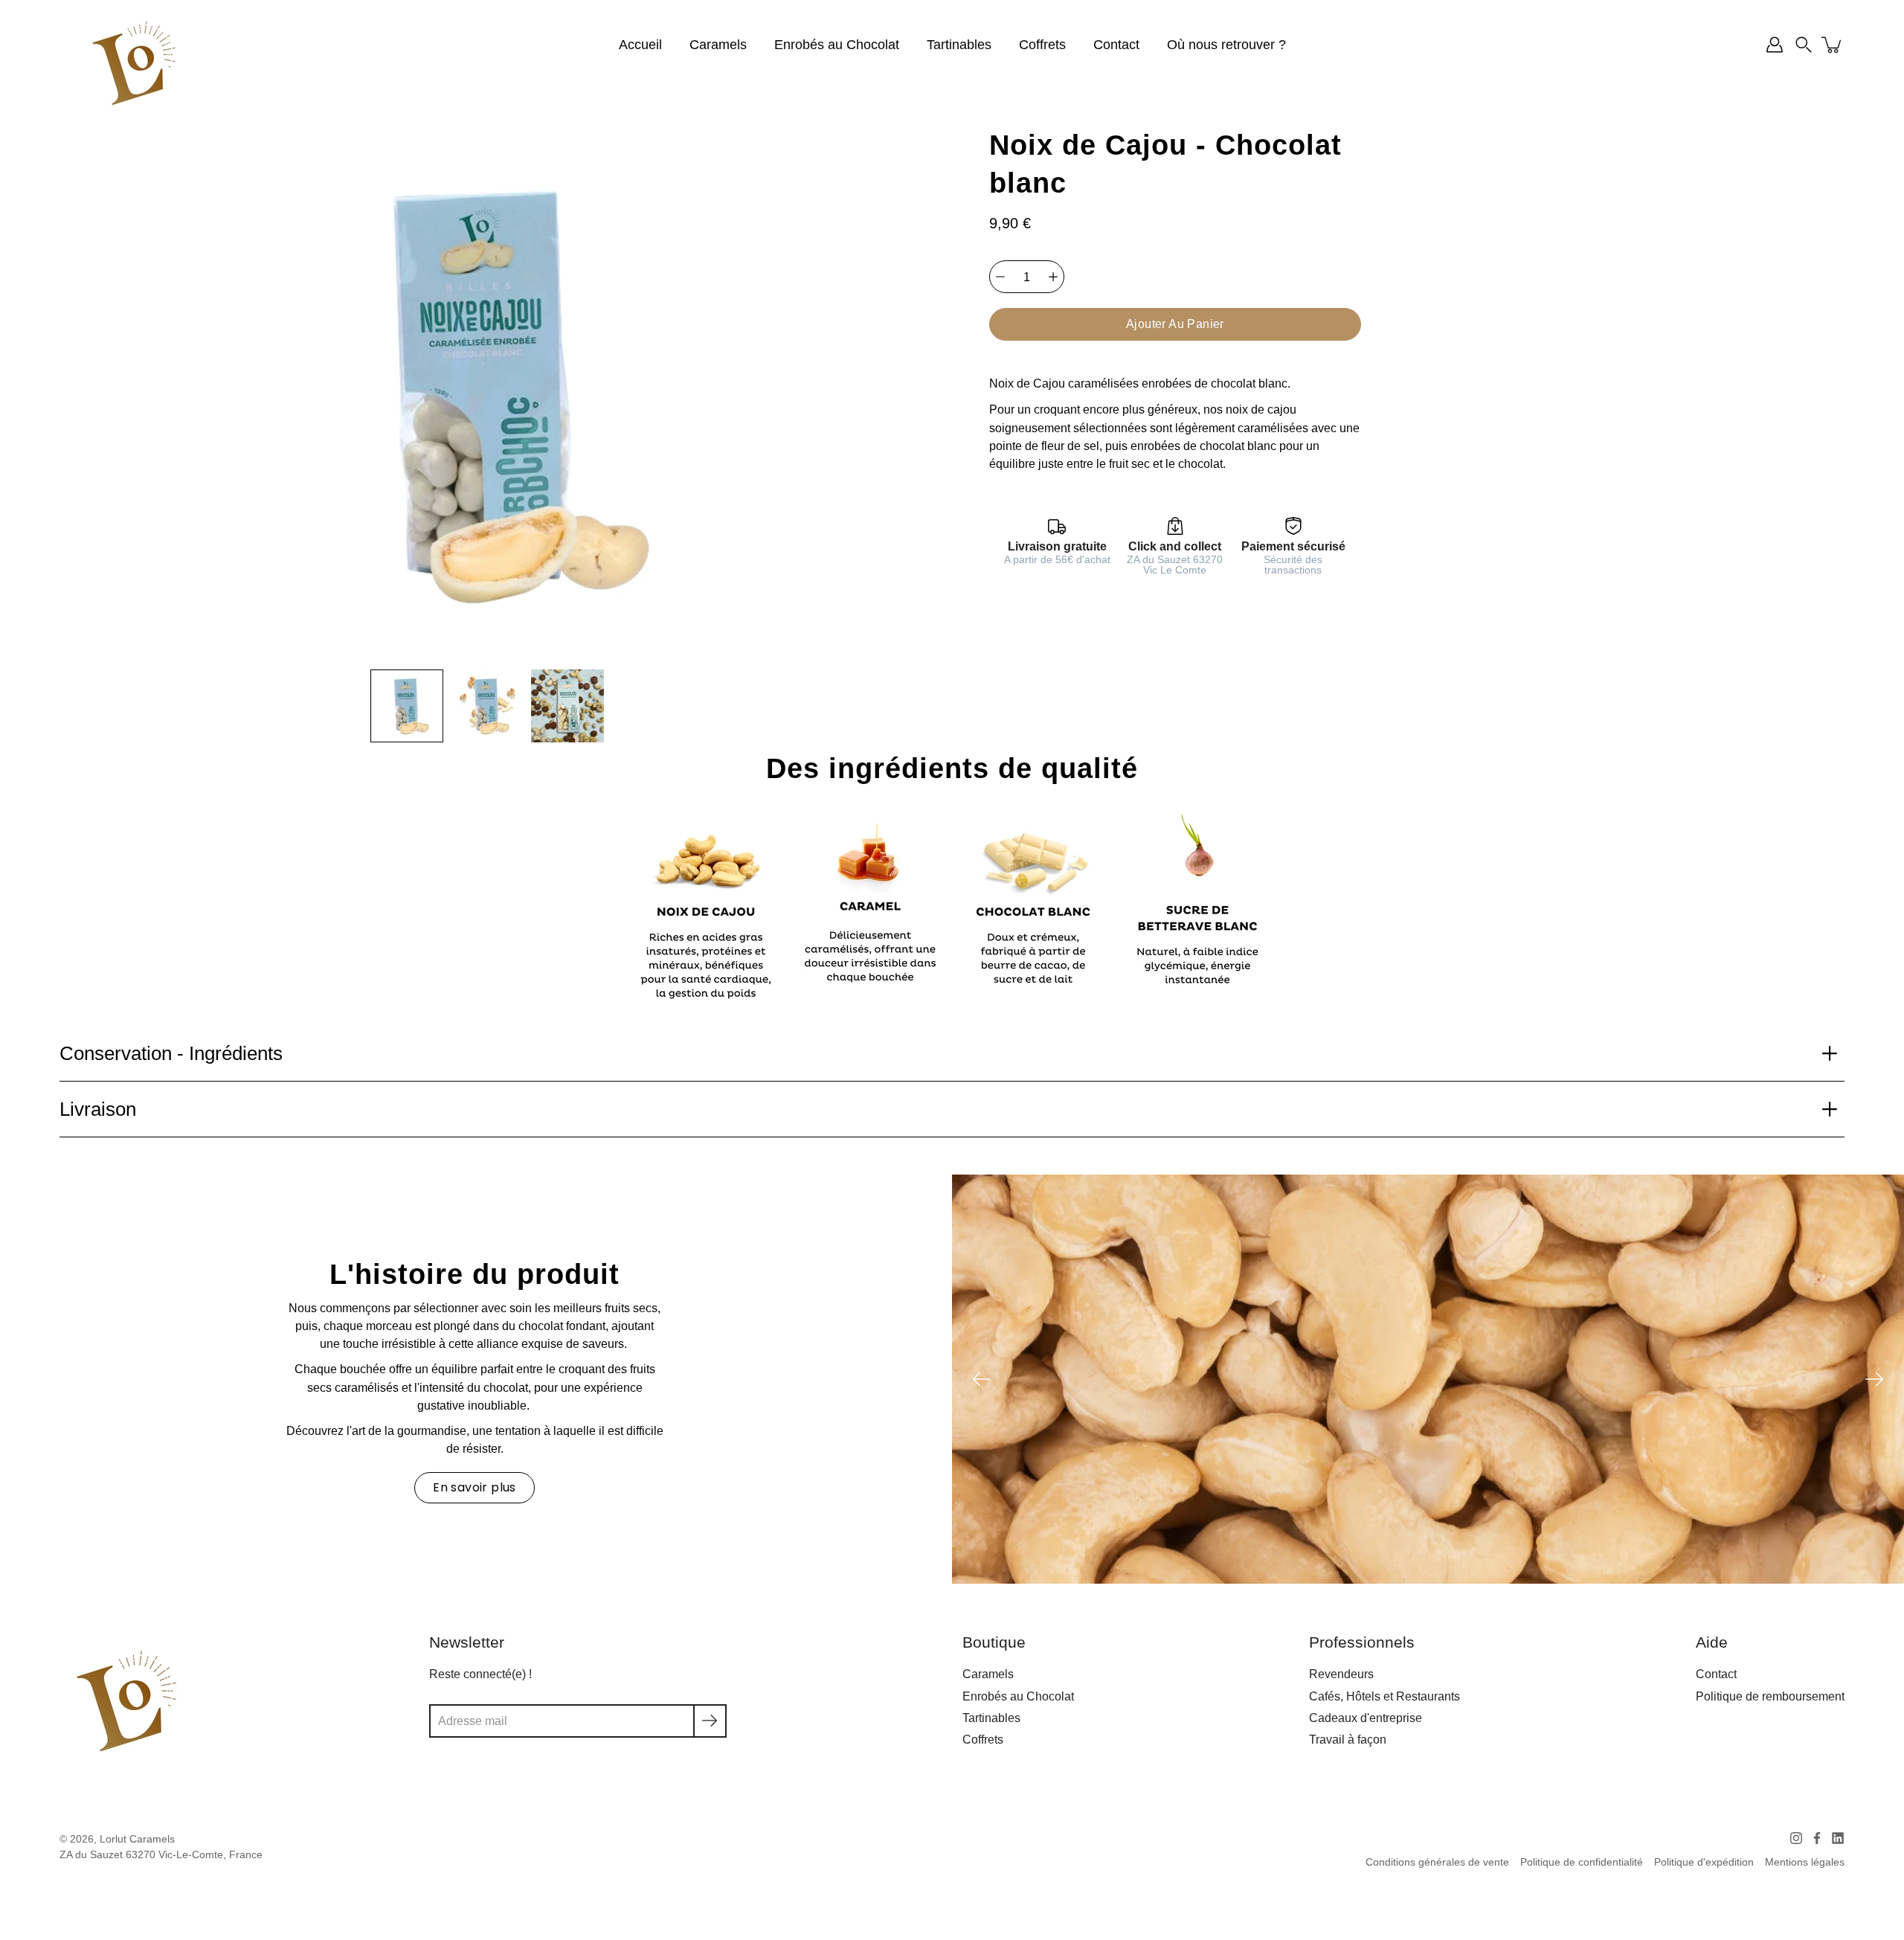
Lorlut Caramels (137, 1839)
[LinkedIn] (1838, 1838)
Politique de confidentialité (1582, 1862)
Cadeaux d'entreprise (1366, 1718)
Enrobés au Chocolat (837, 45)
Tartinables (959, 45)
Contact (1116, 45)
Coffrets (1042, 45)
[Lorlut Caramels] (134, 63)
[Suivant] (1874, 1379)
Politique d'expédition (1704, 1862)
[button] (1804, 45)
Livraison (98, 1109)
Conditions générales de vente (1437, 1862)
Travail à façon (1348, 1739)
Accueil (640, 45)
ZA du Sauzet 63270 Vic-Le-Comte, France (161, 1855)
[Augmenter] (1053, 277)
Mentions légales (1805, 1862)
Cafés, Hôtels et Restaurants (1384, 1696)
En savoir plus (475, 1487)
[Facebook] (1817, 1838)
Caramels (718, 45)
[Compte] (1775, 45)
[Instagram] (1796, 1838)
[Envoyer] (710, 1721)
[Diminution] (1000, 277)
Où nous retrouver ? (1226, 45)
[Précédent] (982, 1379)
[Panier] (1833, 45)
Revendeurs (1341, 1674)
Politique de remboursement (1770, 1696)
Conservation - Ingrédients (171, 1053)
